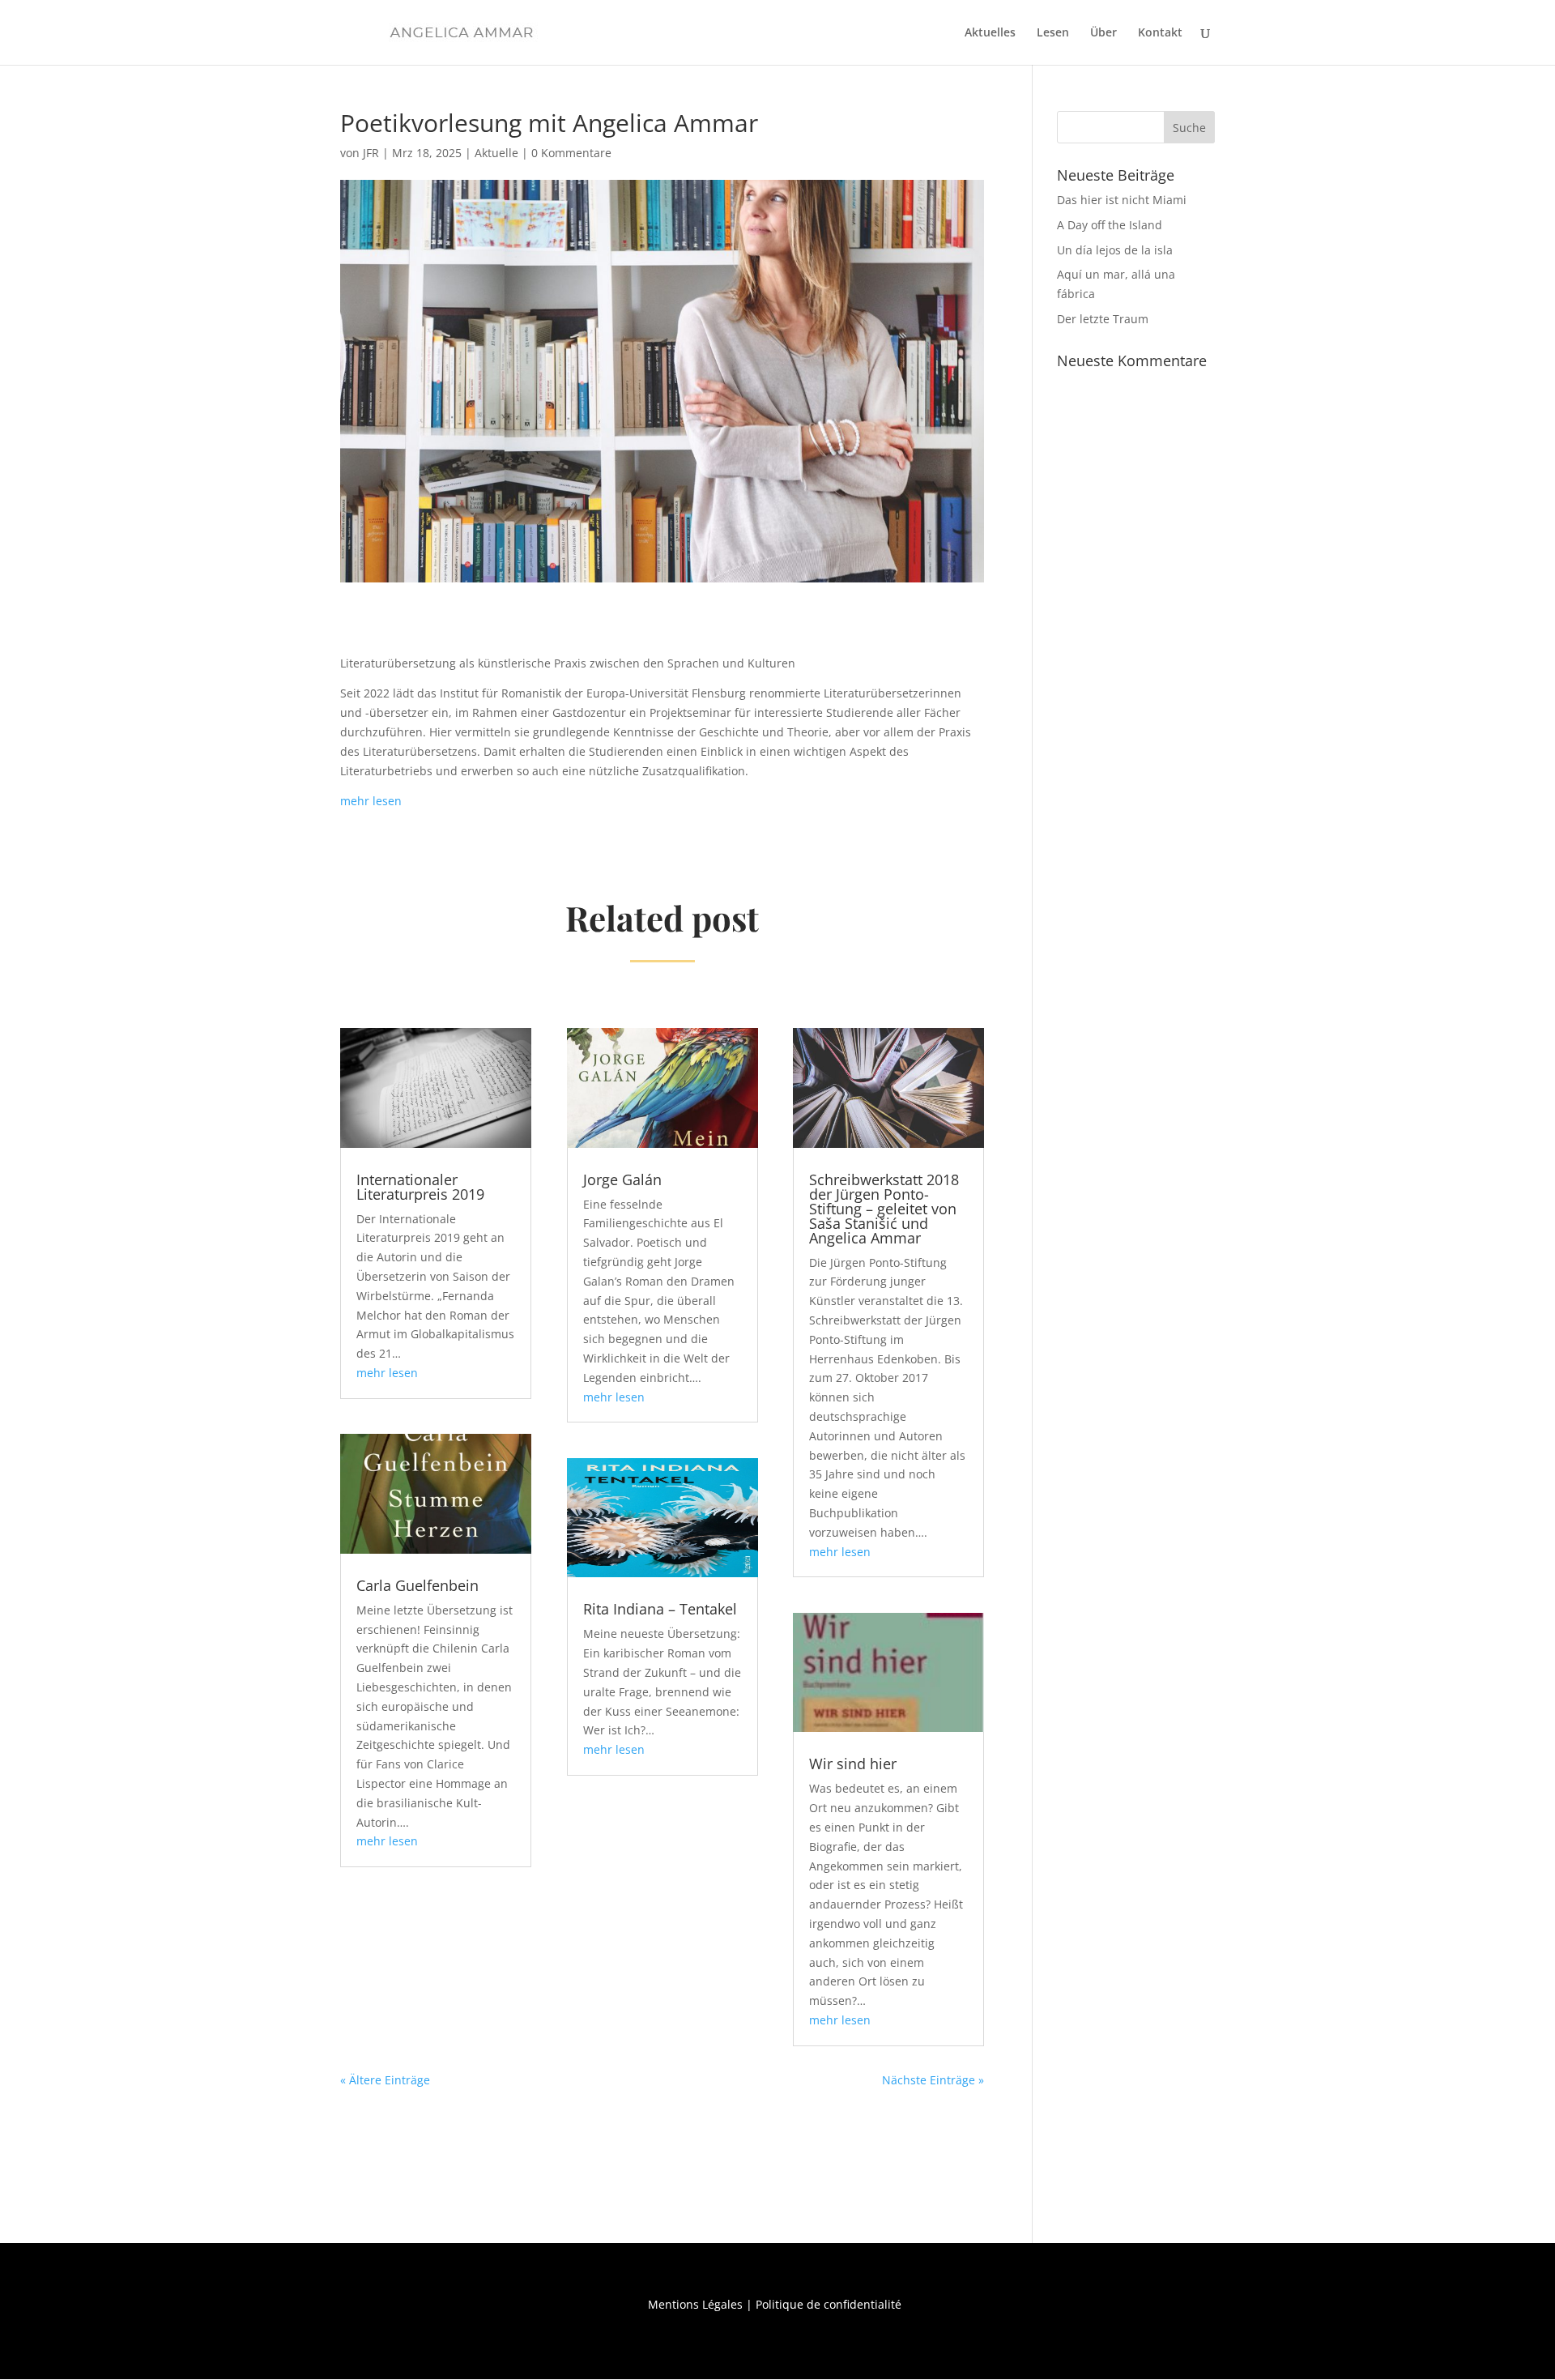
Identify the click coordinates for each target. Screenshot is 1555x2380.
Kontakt (1160, 33)
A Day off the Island (1110, 225)
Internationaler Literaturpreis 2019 (420, 1187)
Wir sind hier (853, 1764)
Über (1103, 33)
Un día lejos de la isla (1115, 250)
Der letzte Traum (1103, 319)
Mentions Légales (695, 2304)
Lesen (1053, 33)
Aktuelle (496, 153)
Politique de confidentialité (829, 2304)
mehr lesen (371, 801)
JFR (371, 153)
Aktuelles (990, 33)
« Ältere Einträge (385, 2080)
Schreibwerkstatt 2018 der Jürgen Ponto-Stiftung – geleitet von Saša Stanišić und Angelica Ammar (884, 1209)
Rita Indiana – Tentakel (660, 1609)
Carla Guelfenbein (418, 1585)
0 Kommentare (571, 153)
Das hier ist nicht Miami (1122, 200)
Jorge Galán (622, 1179)
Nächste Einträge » (933, 2080)
